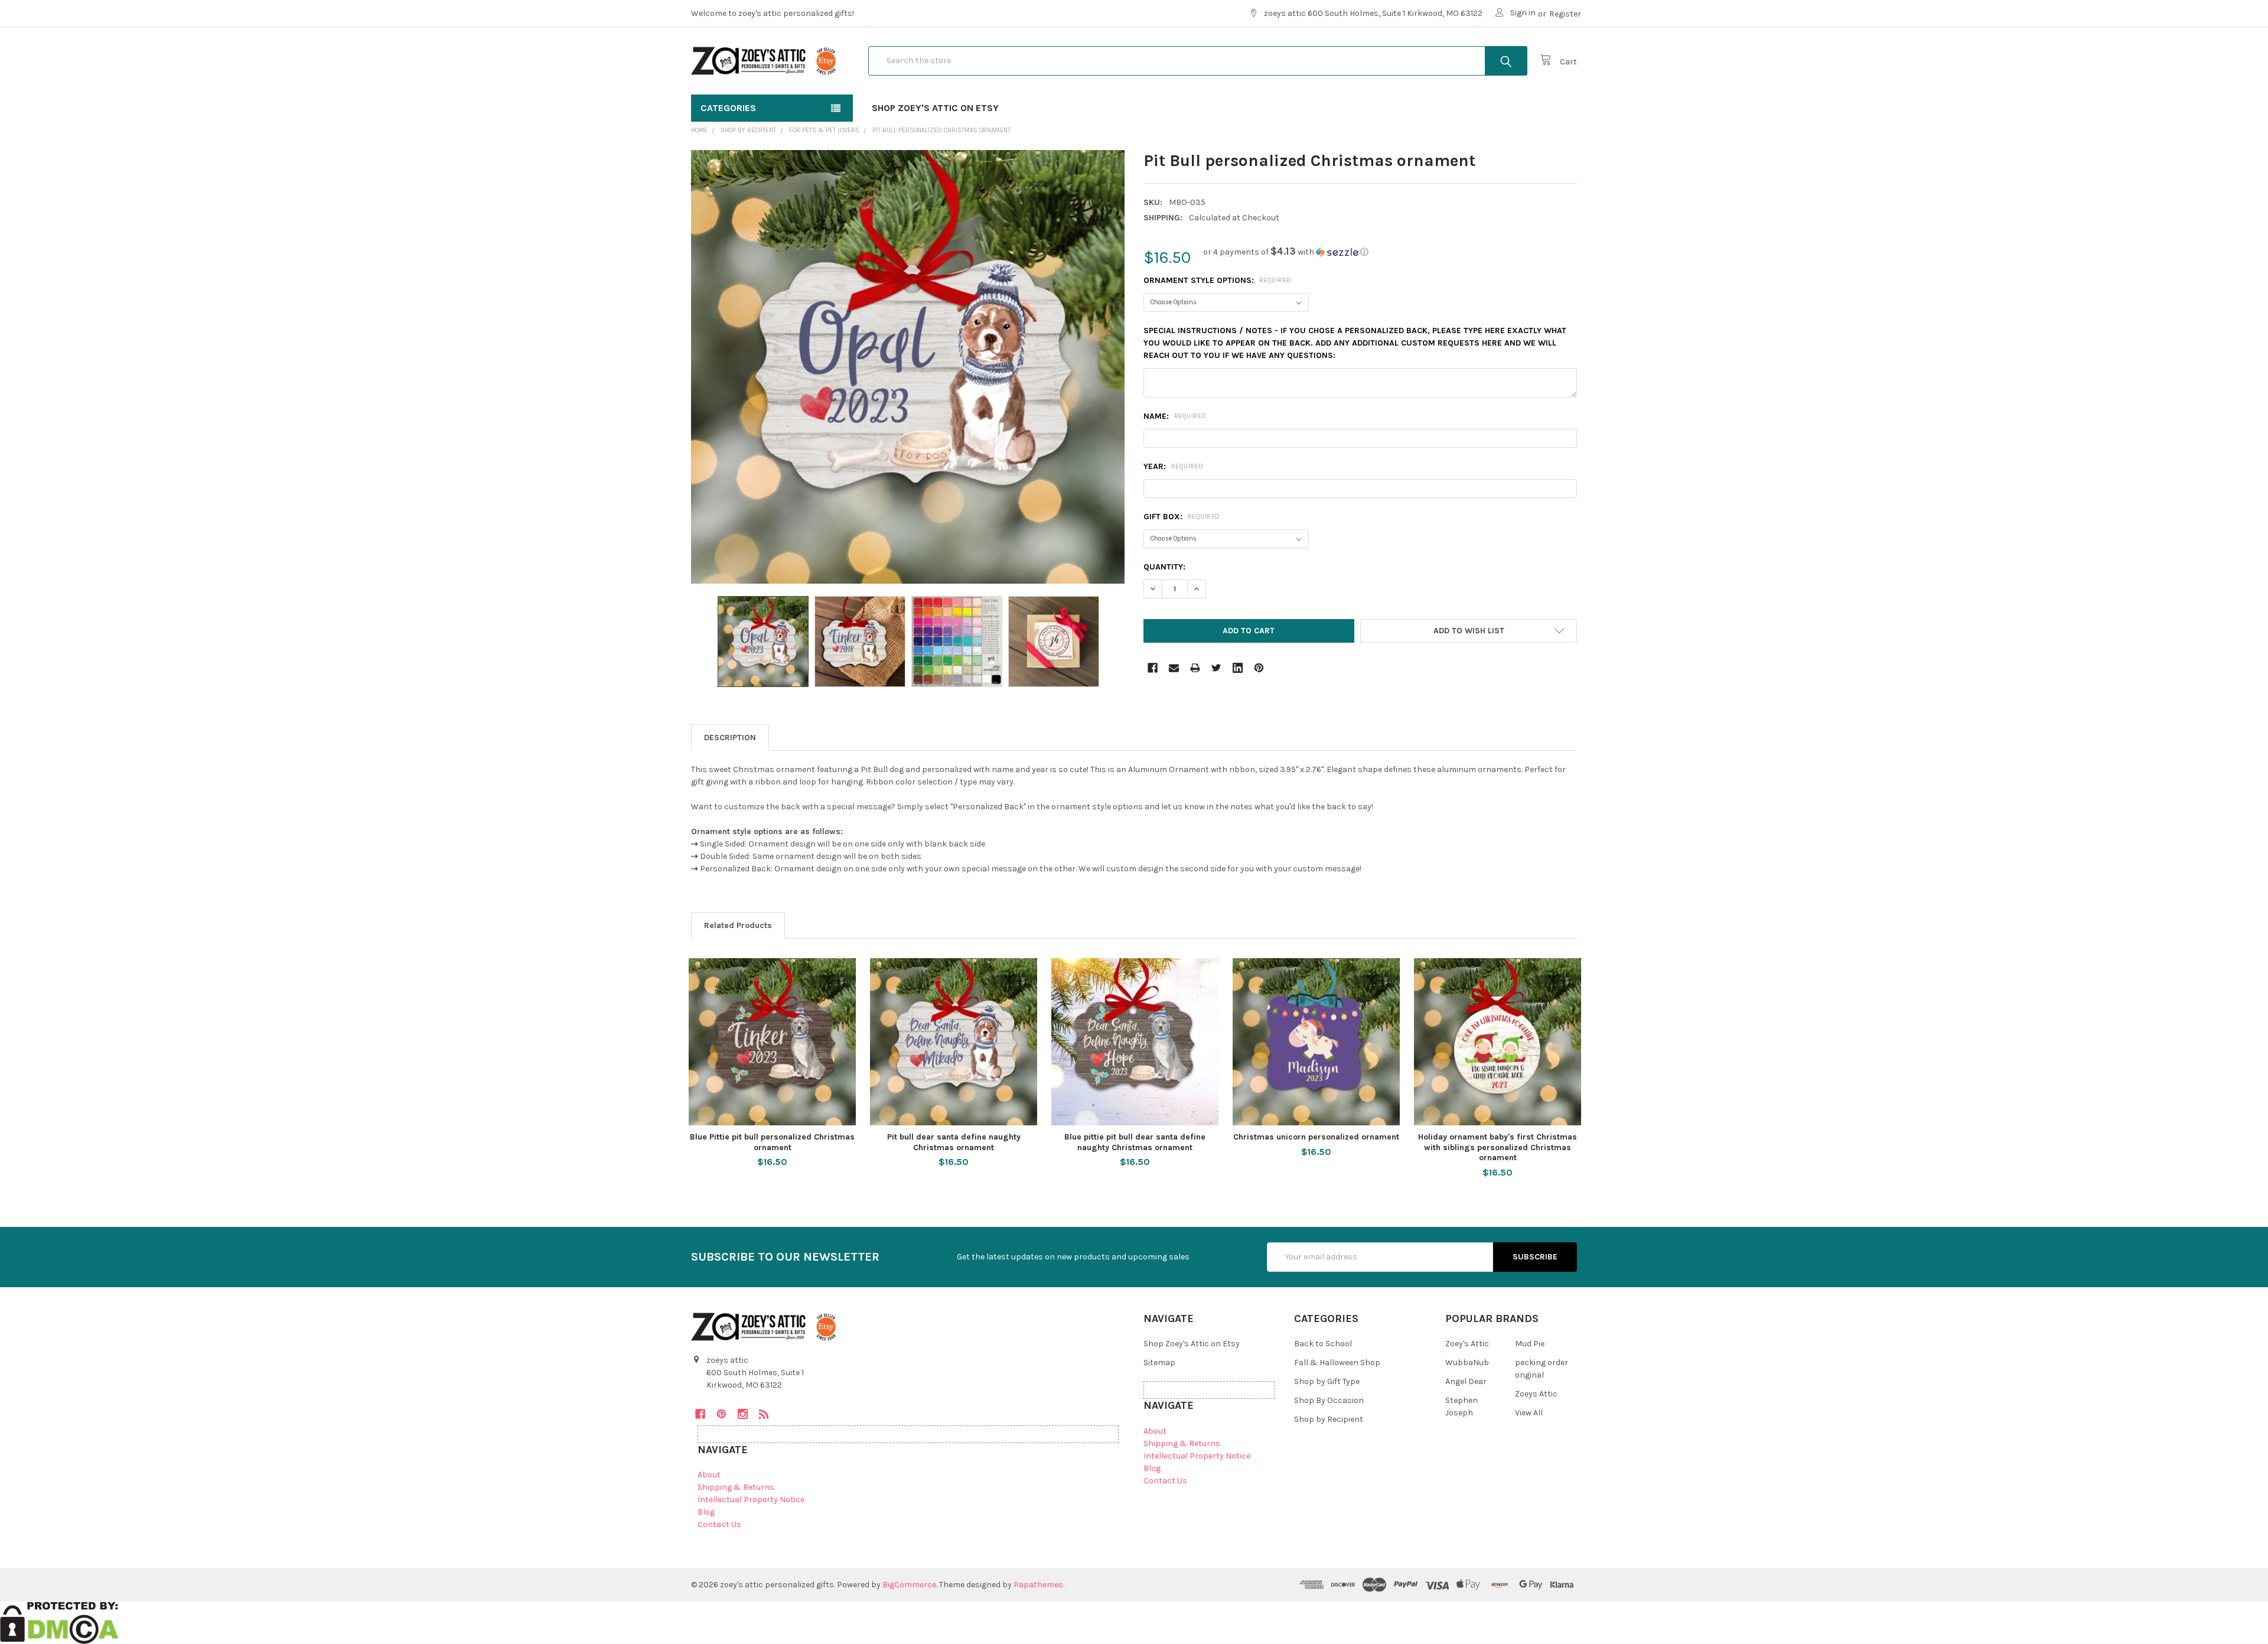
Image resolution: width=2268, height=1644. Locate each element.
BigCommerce (909, 1585)
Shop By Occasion (1329, 1400)
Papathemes (1038, 1585)
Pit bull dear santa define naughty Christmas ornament (954, 1142)
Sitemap (1159, 1363)
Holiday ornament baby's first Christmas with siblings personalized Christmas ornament (1498, 1147)
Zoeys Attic (1536, 1394)
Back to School (1323, 1344)
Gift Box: (1182, 517)
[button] (1286, 252)
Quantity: (1164, 567)
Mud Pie (1530, 1344)
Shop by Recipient (1329, 1419)
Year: (1174, 466)
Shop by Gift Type (1327, 1381)
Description (730, 738)
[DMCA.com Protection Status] (59, 1622)
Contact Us (719, 1524)
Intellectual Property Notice (751, 1500)
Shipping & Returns (736, 1487)
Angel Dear (1466, 1381)
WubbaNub (1467, 1363)
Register (1565, 14)
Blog (706, 1512)
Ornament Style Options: (1218, 280)
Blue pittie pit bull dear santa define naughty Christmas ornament (1135, 1142)
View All (1529, 1413)
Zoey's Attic (1467, 1344)
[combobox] (1198, 61)
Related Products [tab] (738, 925)
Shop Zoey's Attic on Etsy (935, 108)
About (709, 1475)
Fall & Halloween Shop (1337, 1363)
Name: (1175, 416)
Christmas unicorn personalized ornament (1316, 1137)
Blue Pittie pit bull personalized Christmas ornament (772, 1142)
